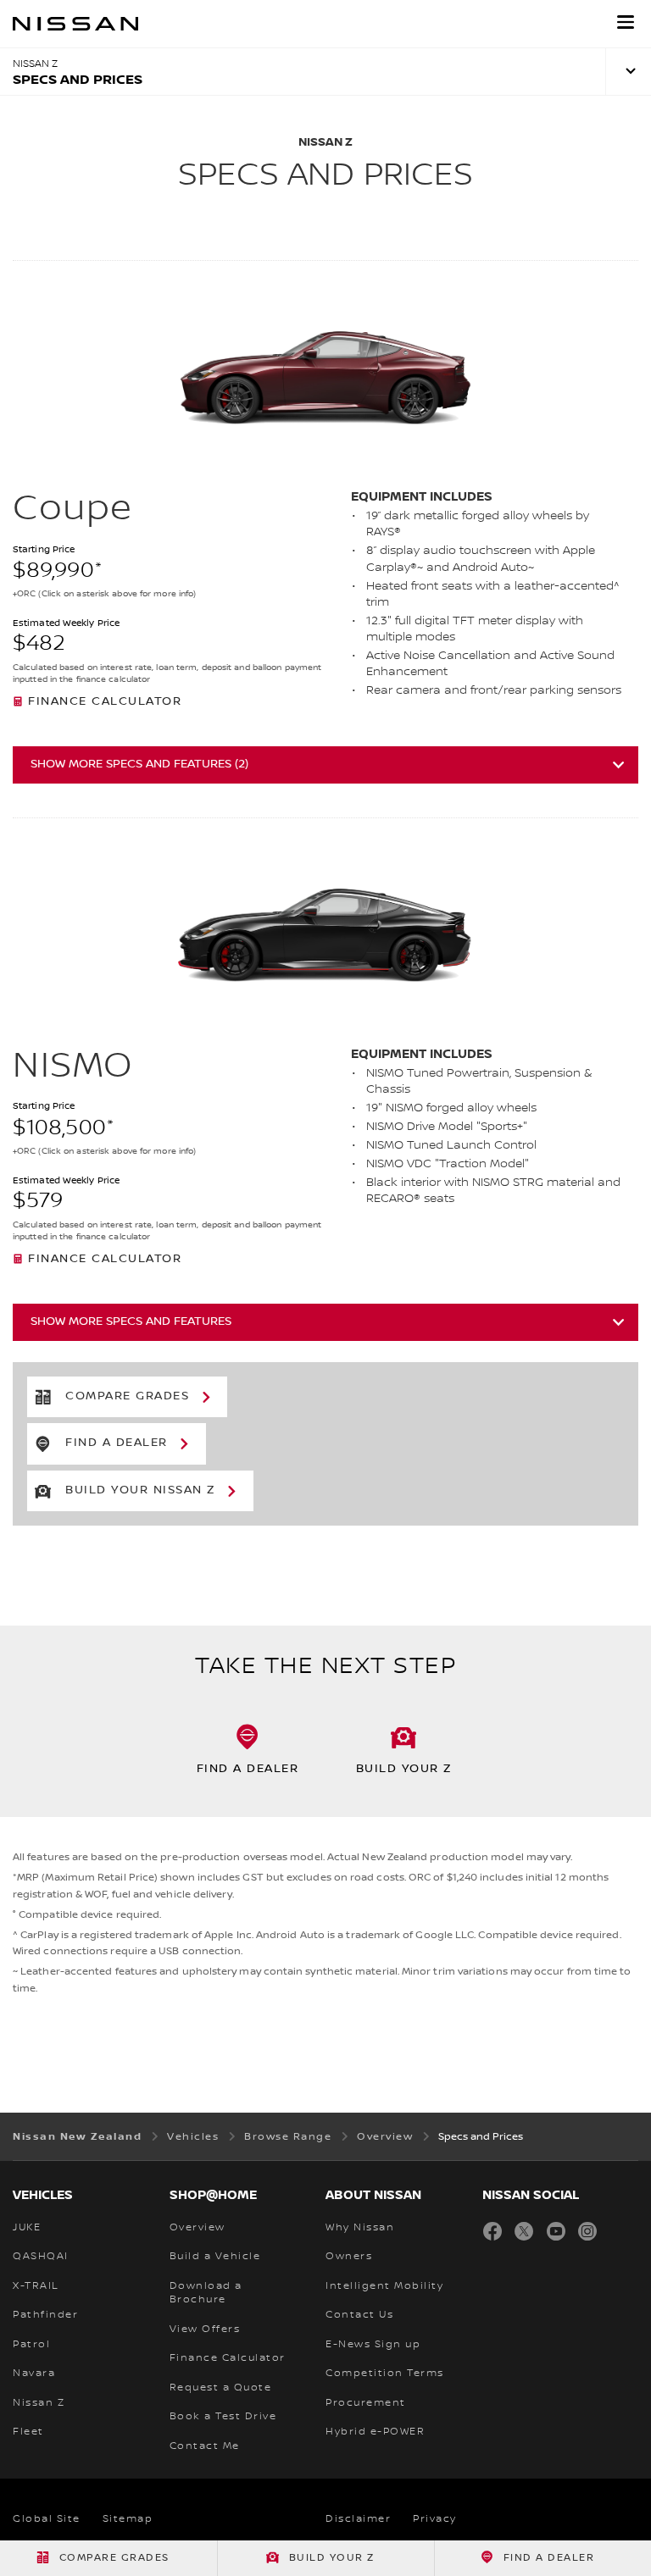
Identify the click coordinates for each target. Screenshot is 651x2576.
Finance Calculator (105, 702)
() (139, 764)
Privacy (435, 2519)
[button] (626, 22)
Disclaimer (358, 2519)
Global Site (47, 2519)
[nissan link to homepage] (75, 24)
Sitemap (128, 2519)
